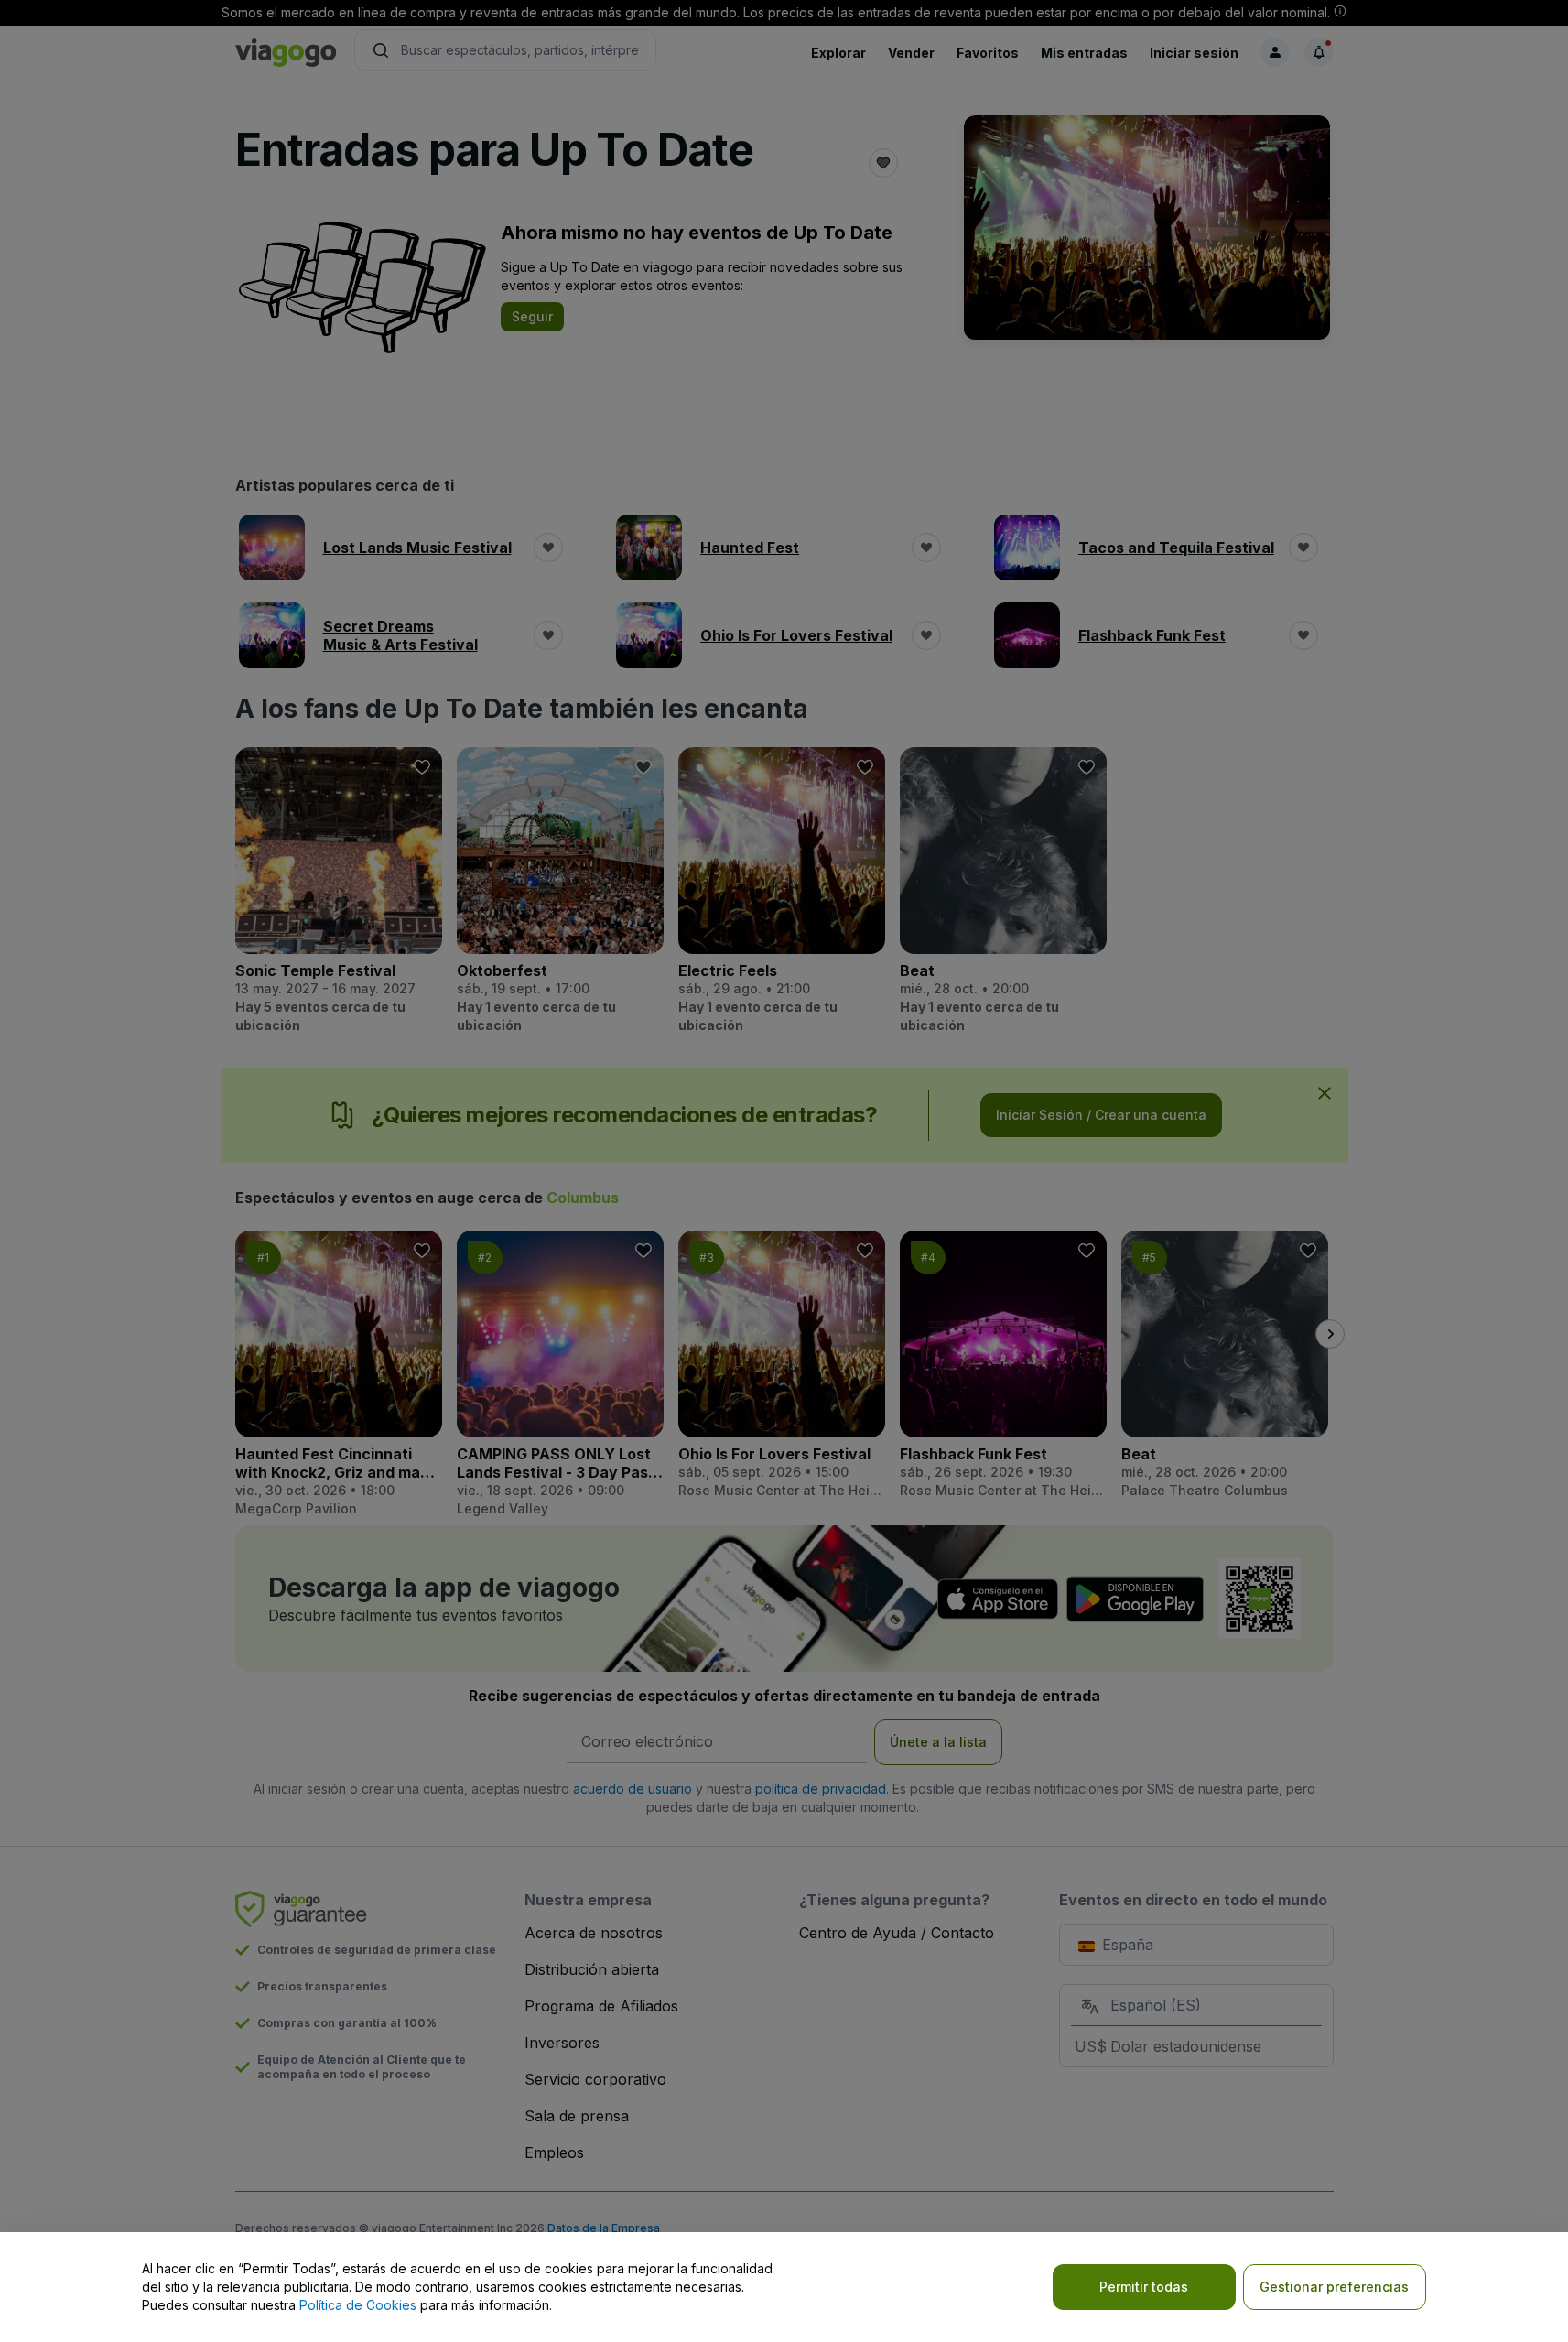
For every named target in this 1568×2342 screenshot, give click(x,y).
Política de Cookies (358, 2305)
